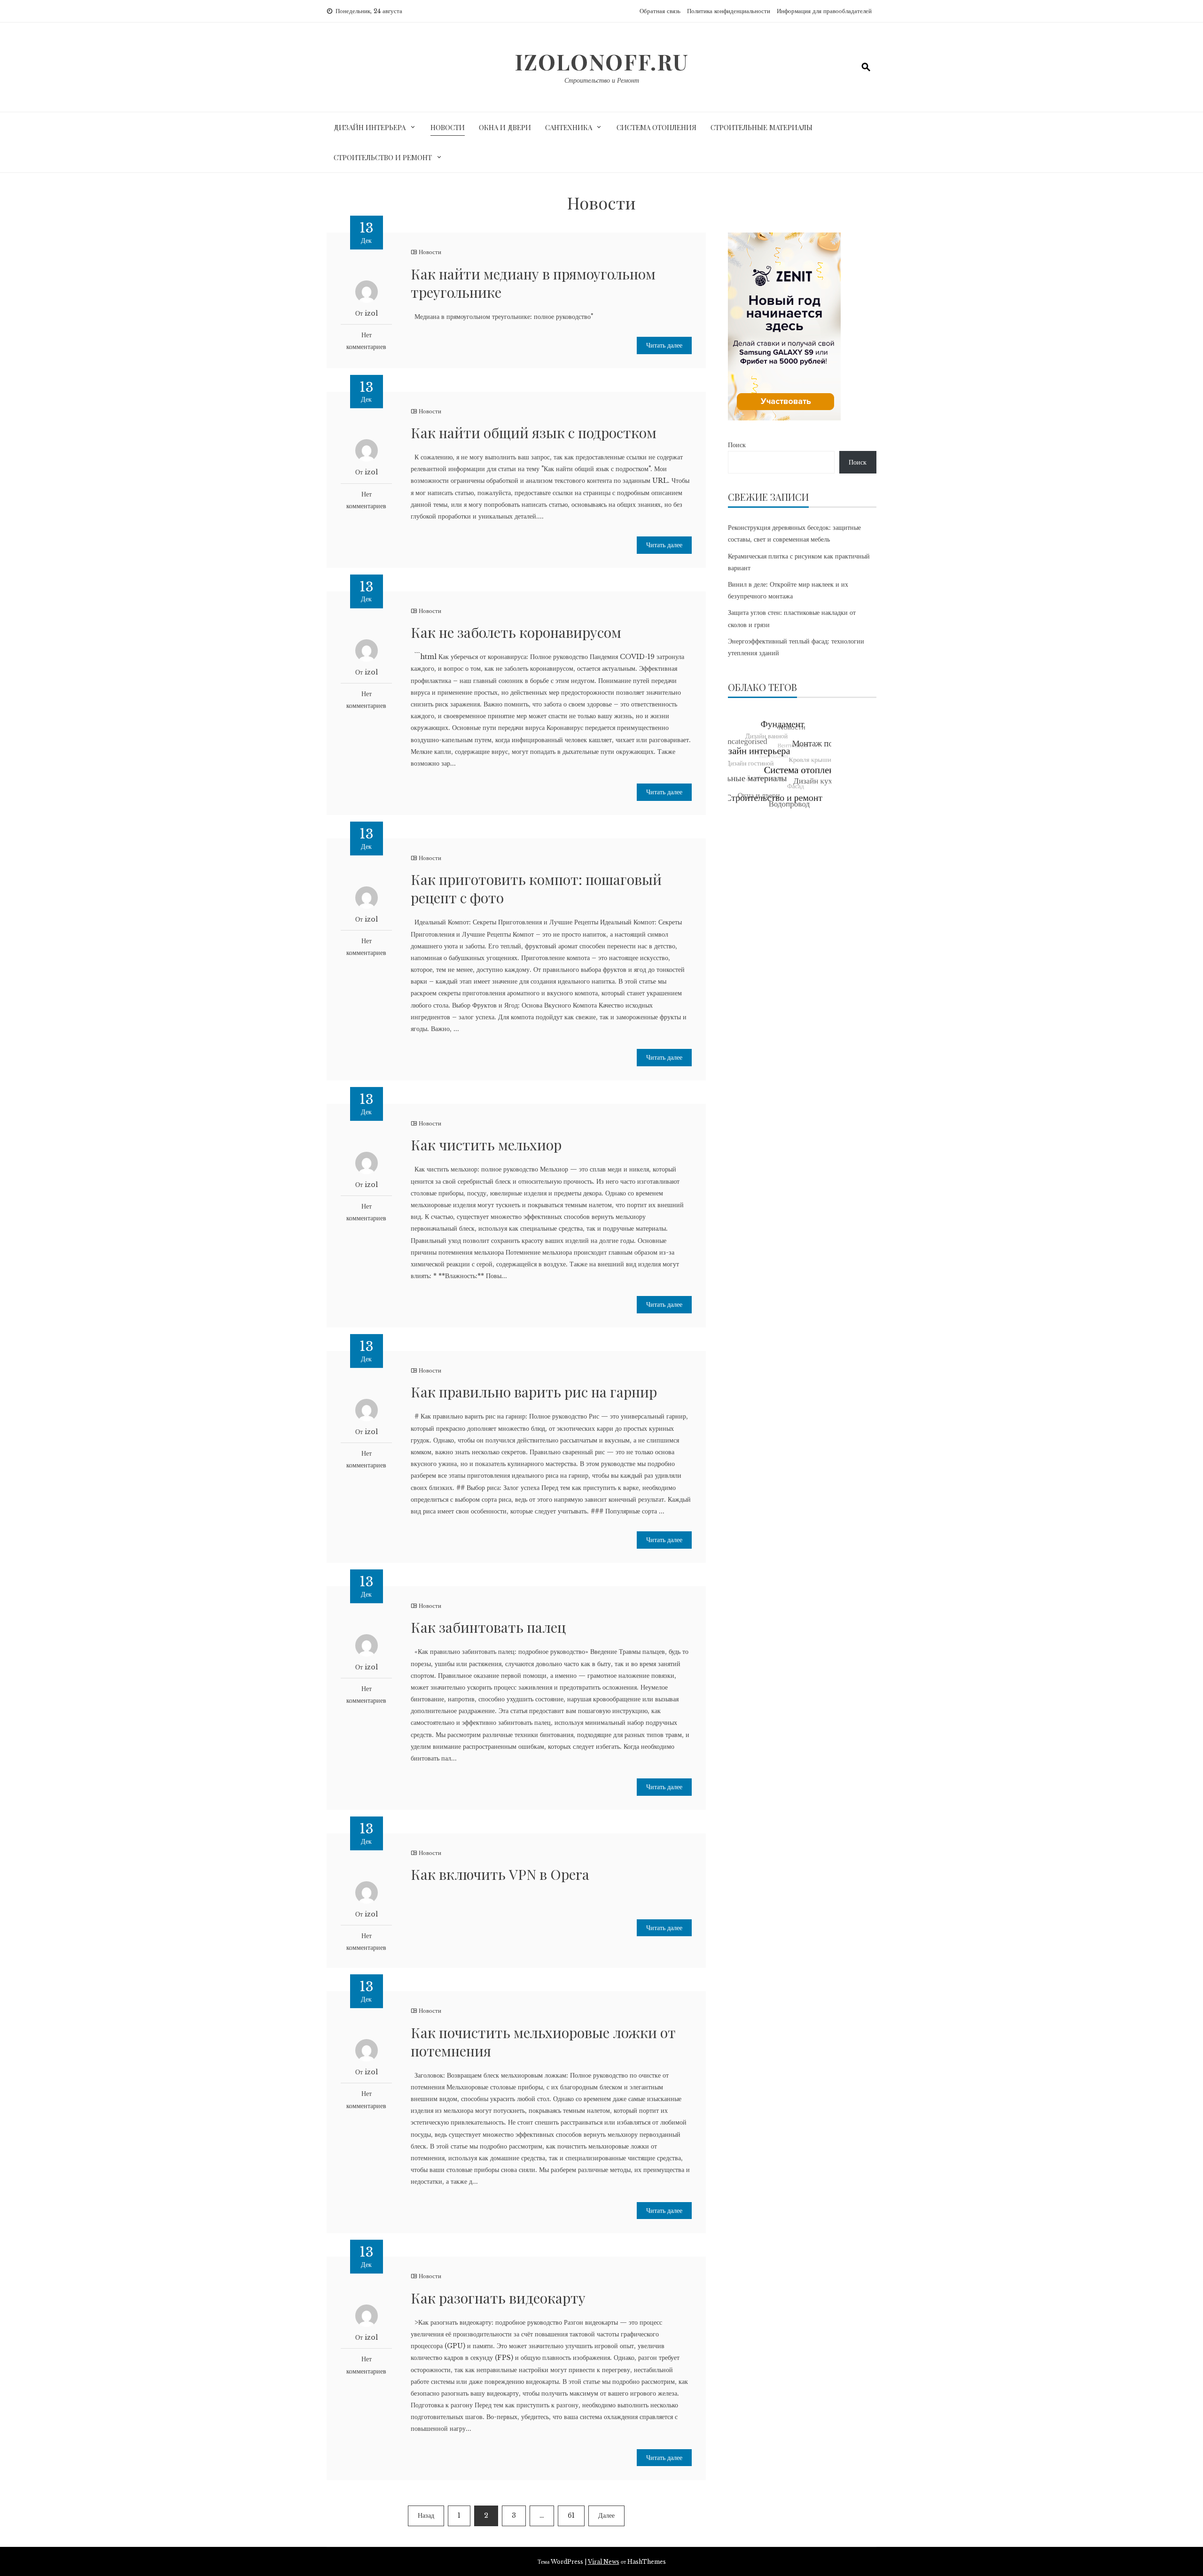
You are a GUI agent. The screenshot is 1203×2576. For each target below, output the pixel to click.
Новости (448, 127)
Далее (606, 2515)
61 (571, 2515)
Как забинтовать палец (488, 1627)
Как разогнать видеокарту (498, 2298)
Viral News (604, 2562)
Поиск (737, 445)
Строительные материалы (762, 127)
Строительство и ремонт (383, 157)
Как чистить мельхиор (486, 1145)
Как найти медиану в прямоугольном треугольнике (533, 283)
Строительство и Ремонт (602, 80)
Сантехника (569, 127)
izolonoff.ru (602, 62)
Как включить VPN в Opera (500, 1874)
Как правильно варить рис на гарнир (534, 1392)
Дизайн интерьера (370, 127)
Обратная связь (660, 11)
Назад (426, 2515)
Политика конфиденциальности (729, 11)
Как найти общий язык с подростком (534, 433)
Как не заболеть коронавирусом (516, 632)
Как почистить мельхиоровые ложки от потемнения (543, 2042)
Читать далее (664, 345)
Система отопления (656, 127)
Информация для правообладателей (824, 11)
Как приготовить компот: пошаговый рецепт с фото (536, 888)
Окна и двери (505, 127)
